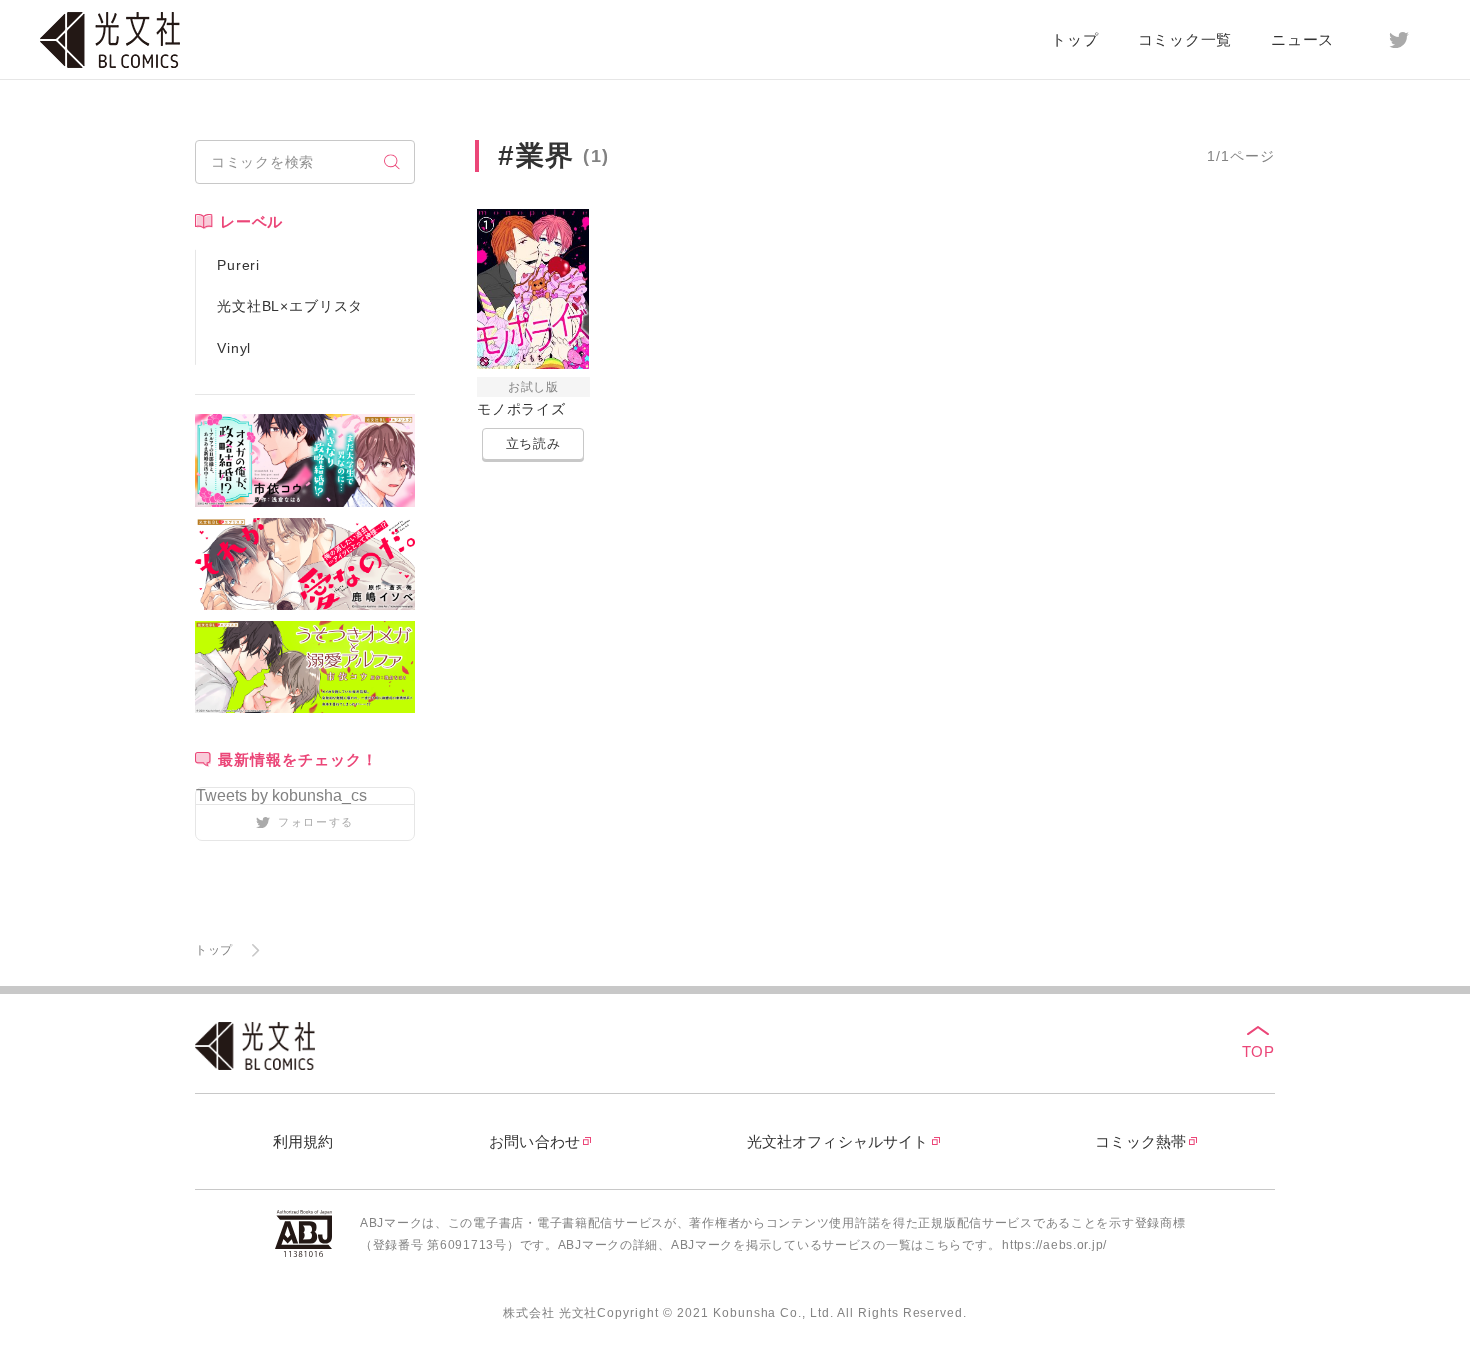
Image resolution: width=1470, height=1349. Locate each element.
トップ (1074, 39)
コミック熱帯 (1140, 1141)
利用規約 (303, 1141)
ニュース (1302, 39)
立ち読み (533, 443)
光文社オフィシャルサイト (838, 1141)
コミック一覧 (1185, 39)
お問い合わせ (534, 1141)
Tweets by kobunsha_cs (281, 795)
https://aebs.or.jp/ (1054, 1245)
